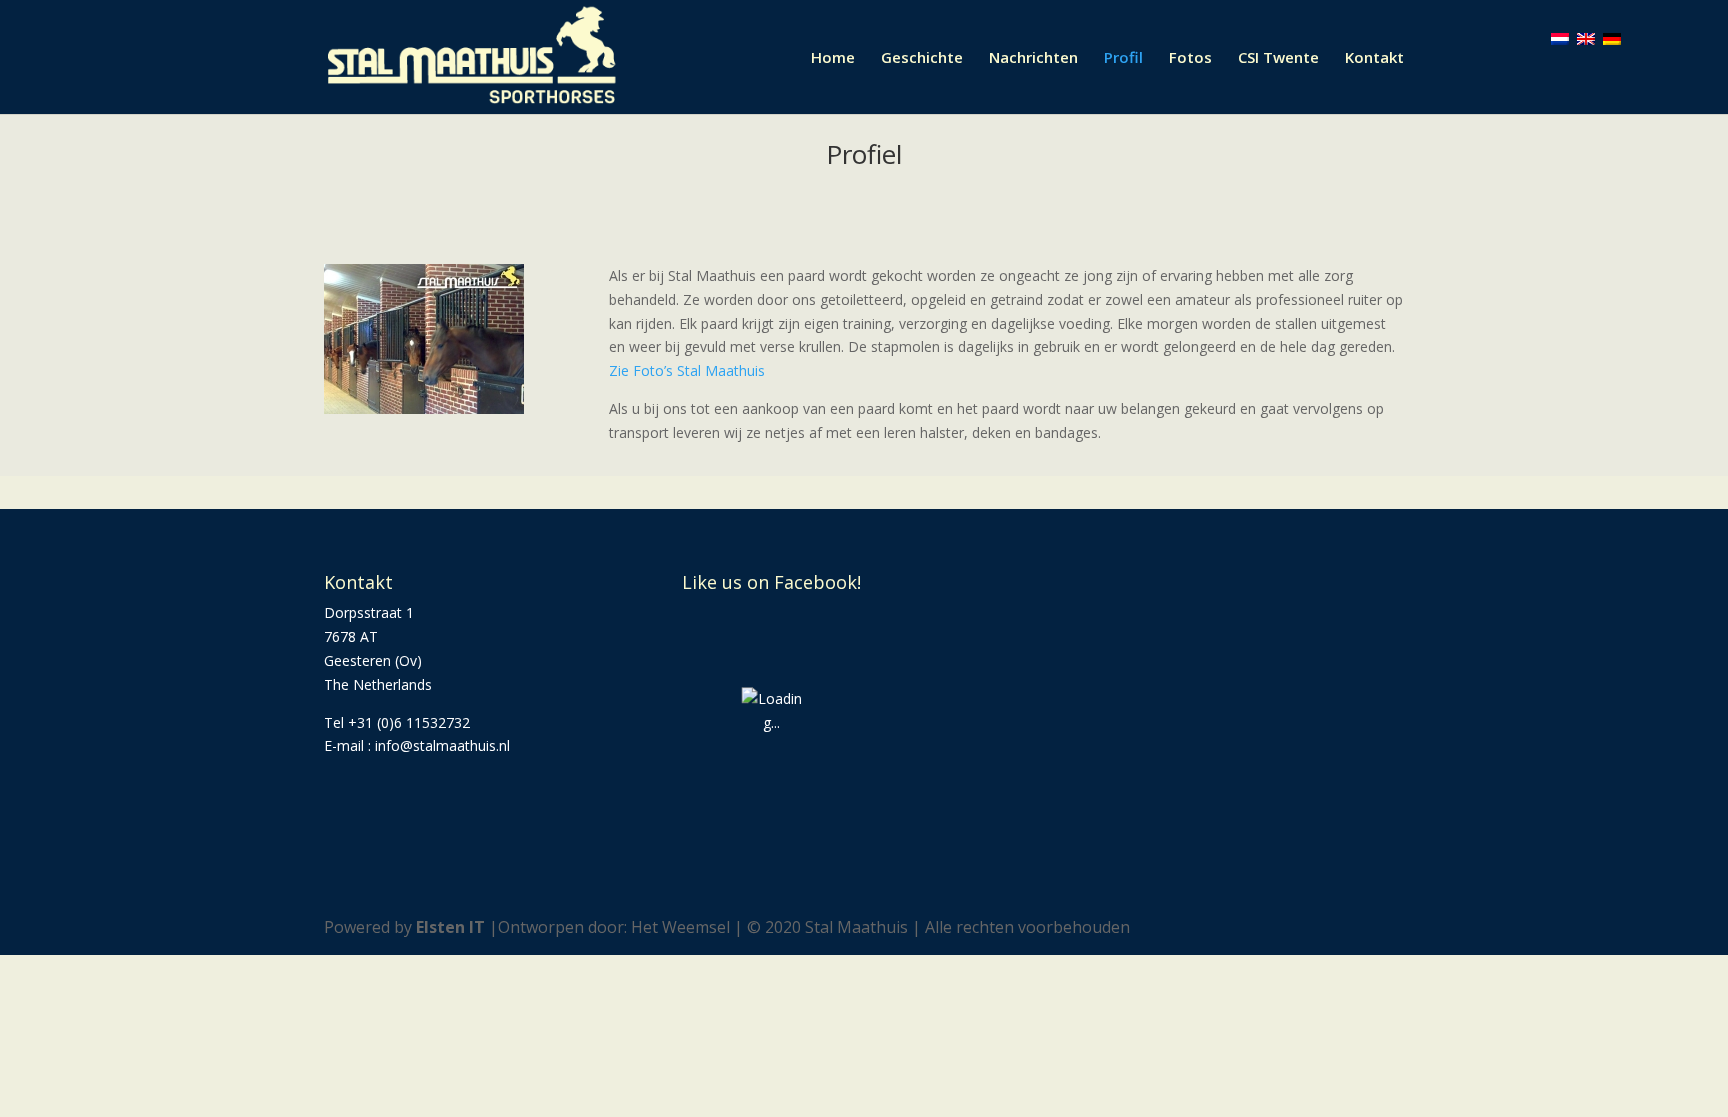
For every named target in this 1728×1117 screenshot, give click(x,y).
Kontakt (1374, 58)
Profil (1123, 58)
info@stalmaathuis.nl (442, 745)
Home (833, 58)
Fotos (1190, 58)
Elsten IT (450, 927)
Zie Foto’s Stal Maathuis (687, 370)
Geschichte (922, 58)
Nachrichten (1033, 58)
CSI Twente (1278, 58)
